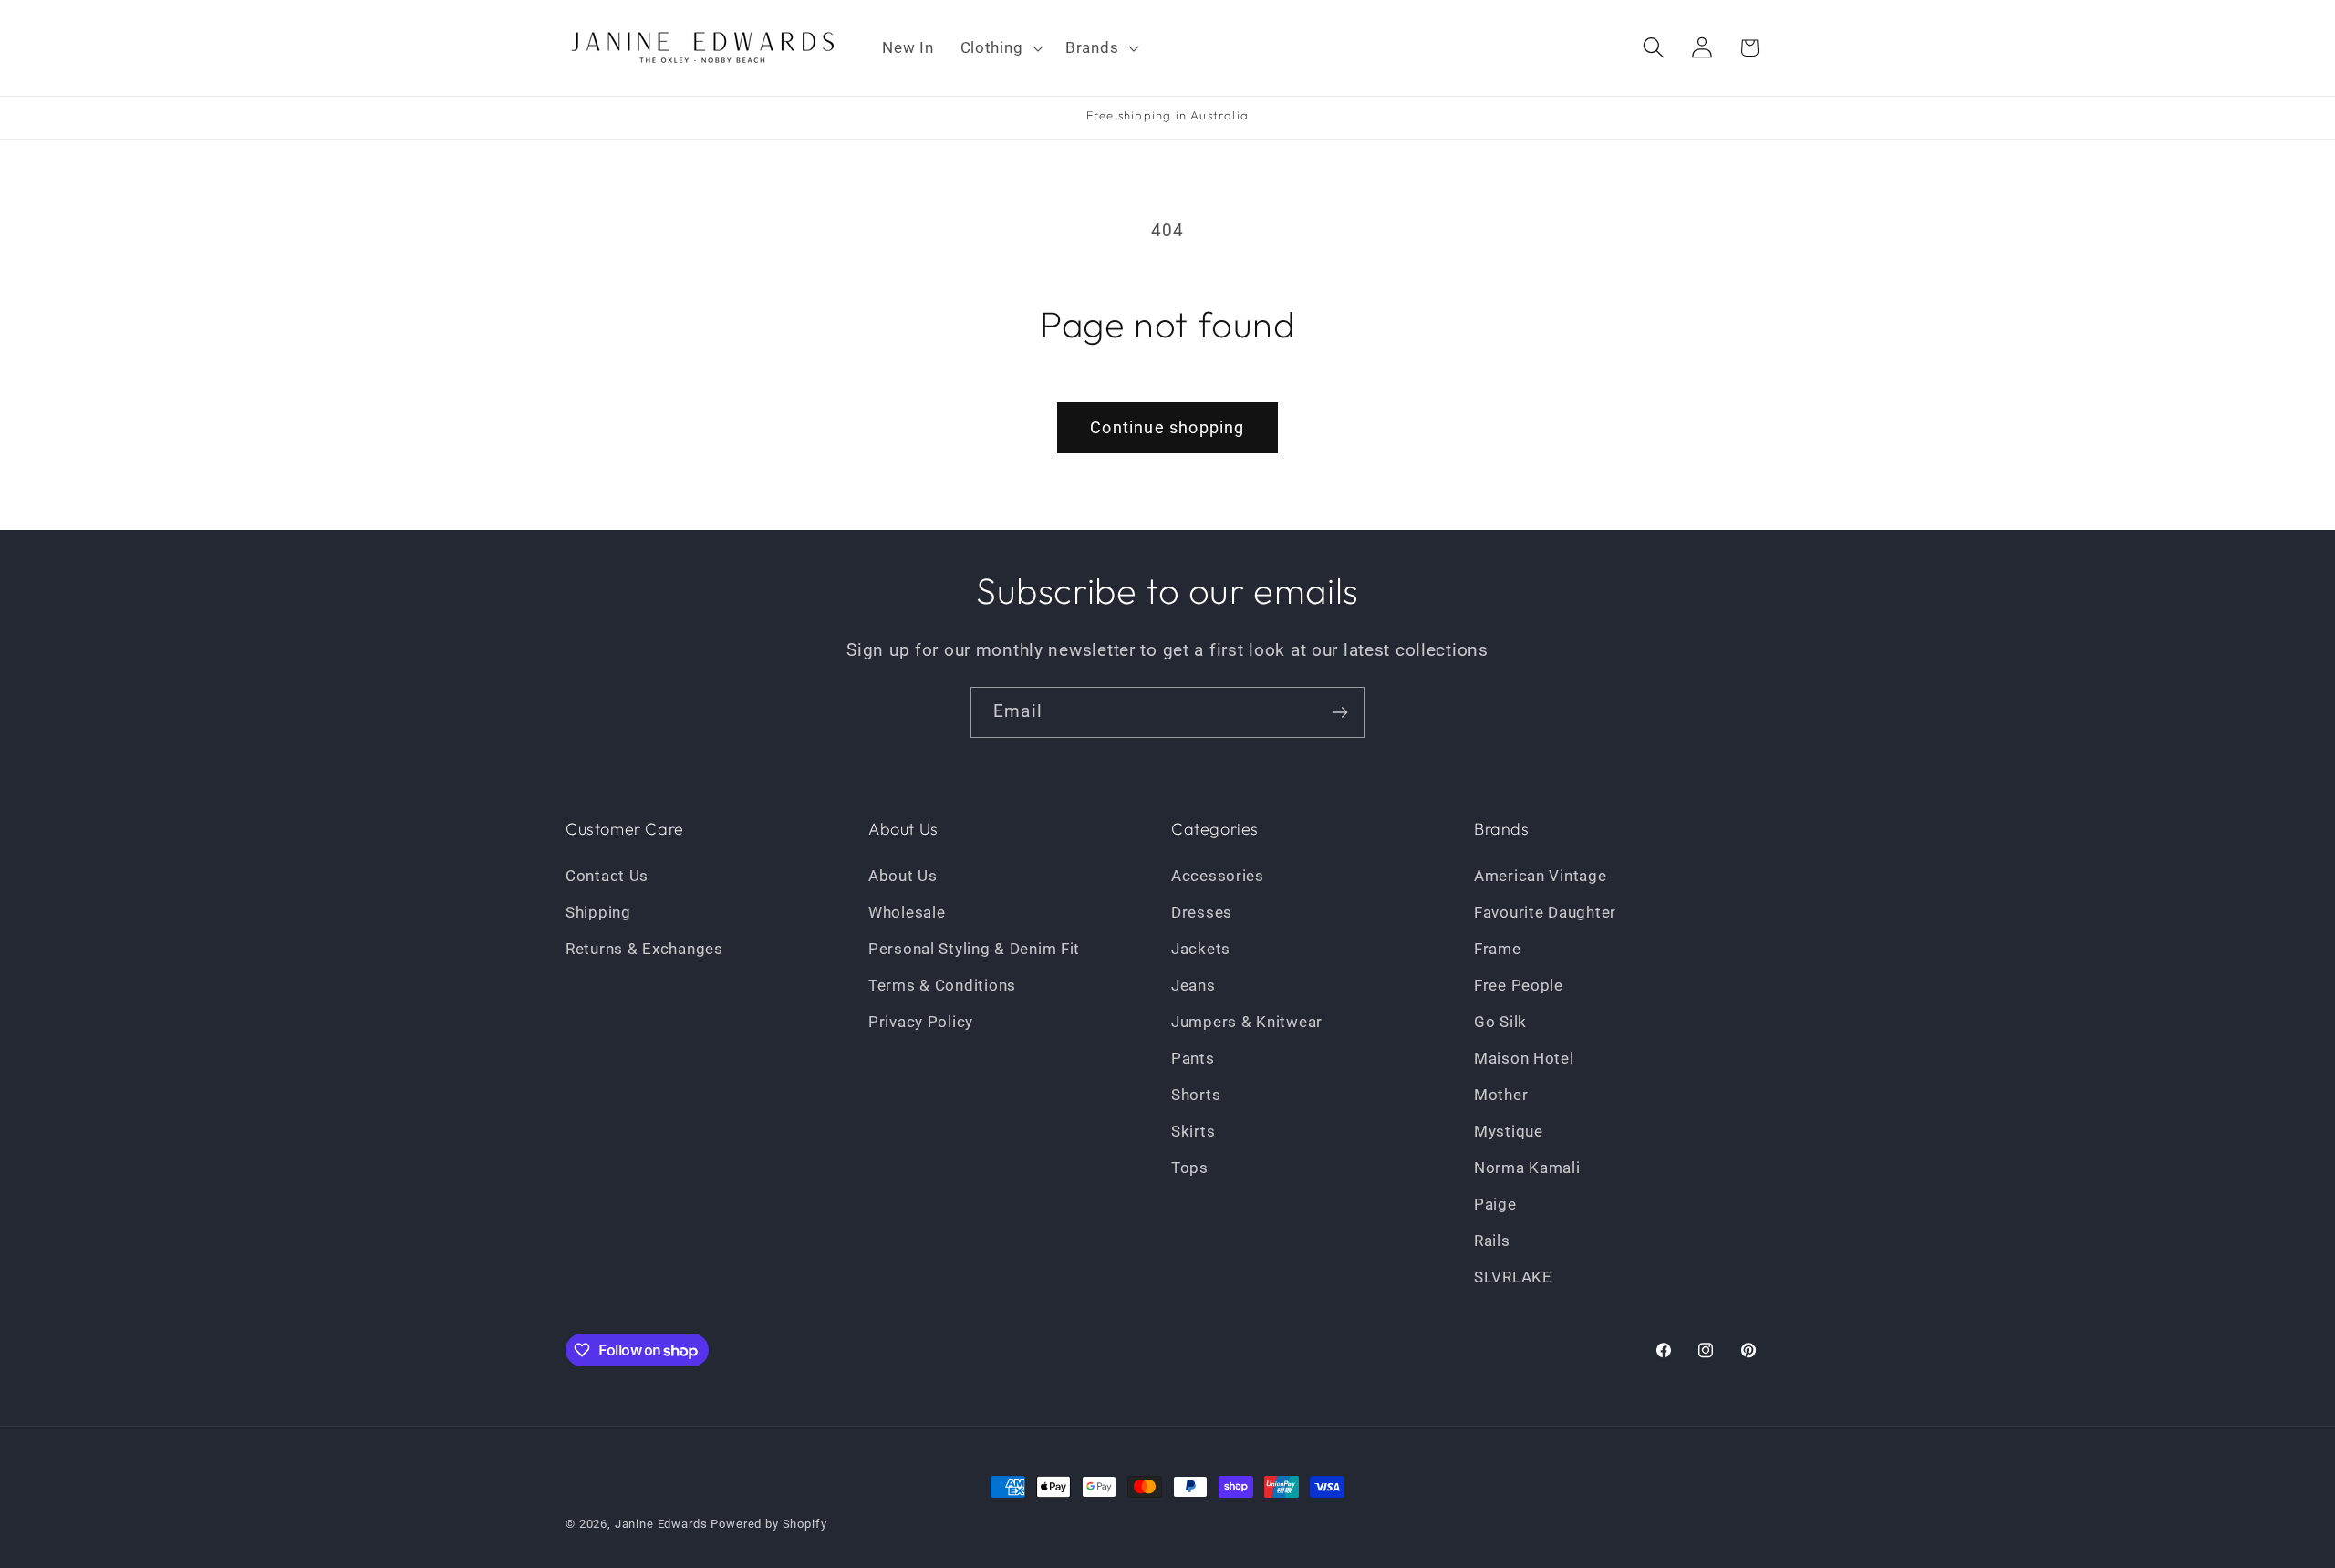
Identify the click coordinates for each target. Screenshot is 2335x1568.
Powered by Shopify (768, 1524)
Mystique (1509, 1131)
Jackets (1201, 949)
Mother (1501, 1095)
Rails (1492, 1241)
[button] (1000, 48)
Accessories (1218, 876)
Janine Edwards (661, 1524)
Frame (1498, 949)
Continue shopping (1167, 427)
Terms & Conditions (942, 985)
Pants (1193, 1058)
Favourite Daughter (1545, 912)
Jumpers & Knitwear (1247, 1022)
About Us (903, 876)
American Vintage (1541, 876)
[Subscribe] (1339, 712)
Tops (1190, 1168)
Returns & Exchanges (644, 949)
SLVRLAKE (1513, 1277)
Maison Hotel (1524, 1058)
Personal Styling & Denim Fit (974, 949)
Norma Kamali (1527, 1168)
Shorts (1196, 1095)
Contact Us (607, 876)
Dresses (1202, 912)
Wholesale (907, 912)
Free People (1519, 985)
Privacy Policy (921, 1022)
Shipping (598, 912)
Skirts (1193, 1131)
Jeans (1193, 985)
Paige (1495, 1204)
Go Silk (1500, 1022)
